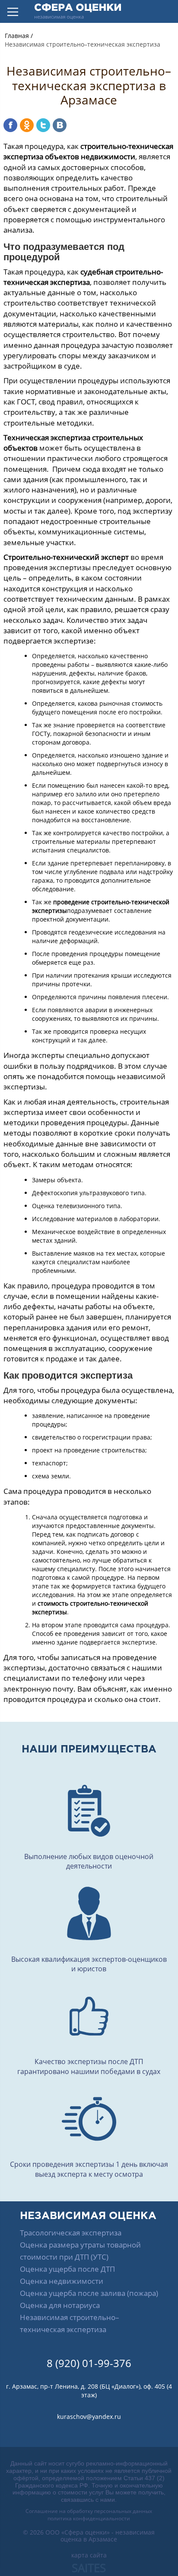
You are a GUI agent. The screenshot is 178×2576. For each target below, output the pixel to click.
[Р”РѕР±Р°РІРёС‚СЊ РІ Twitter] (43, 125)
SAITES (89, 2568)
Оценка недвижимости (62, 2281)
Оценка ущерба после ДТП (67, 2269)
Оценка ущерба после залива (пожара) (89, 2293)
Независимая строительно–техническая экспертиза (70, 2323)
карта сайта (89, 2555)
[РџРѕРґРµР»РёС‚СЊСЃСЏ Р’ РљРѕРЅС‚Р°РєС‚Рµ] (60, 125)
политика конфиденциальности (89, 2518)
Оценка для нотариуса (60, 2305)
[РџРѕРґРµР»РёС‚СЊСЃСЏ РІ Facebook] (10, 125)
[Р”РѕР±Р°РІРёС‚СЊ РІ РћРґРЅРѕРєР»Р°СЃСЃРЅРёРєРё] (27, 125)
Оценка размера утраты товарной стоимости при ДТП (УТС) (80, 2251)
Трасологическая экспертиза (71, 2233)
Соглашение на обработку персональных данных (89, 2511)
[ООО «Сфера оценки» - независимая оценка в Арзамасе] (78, 11)
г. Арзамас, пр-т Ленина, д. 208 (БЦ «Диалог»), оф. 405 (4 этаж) (89, 2391)
